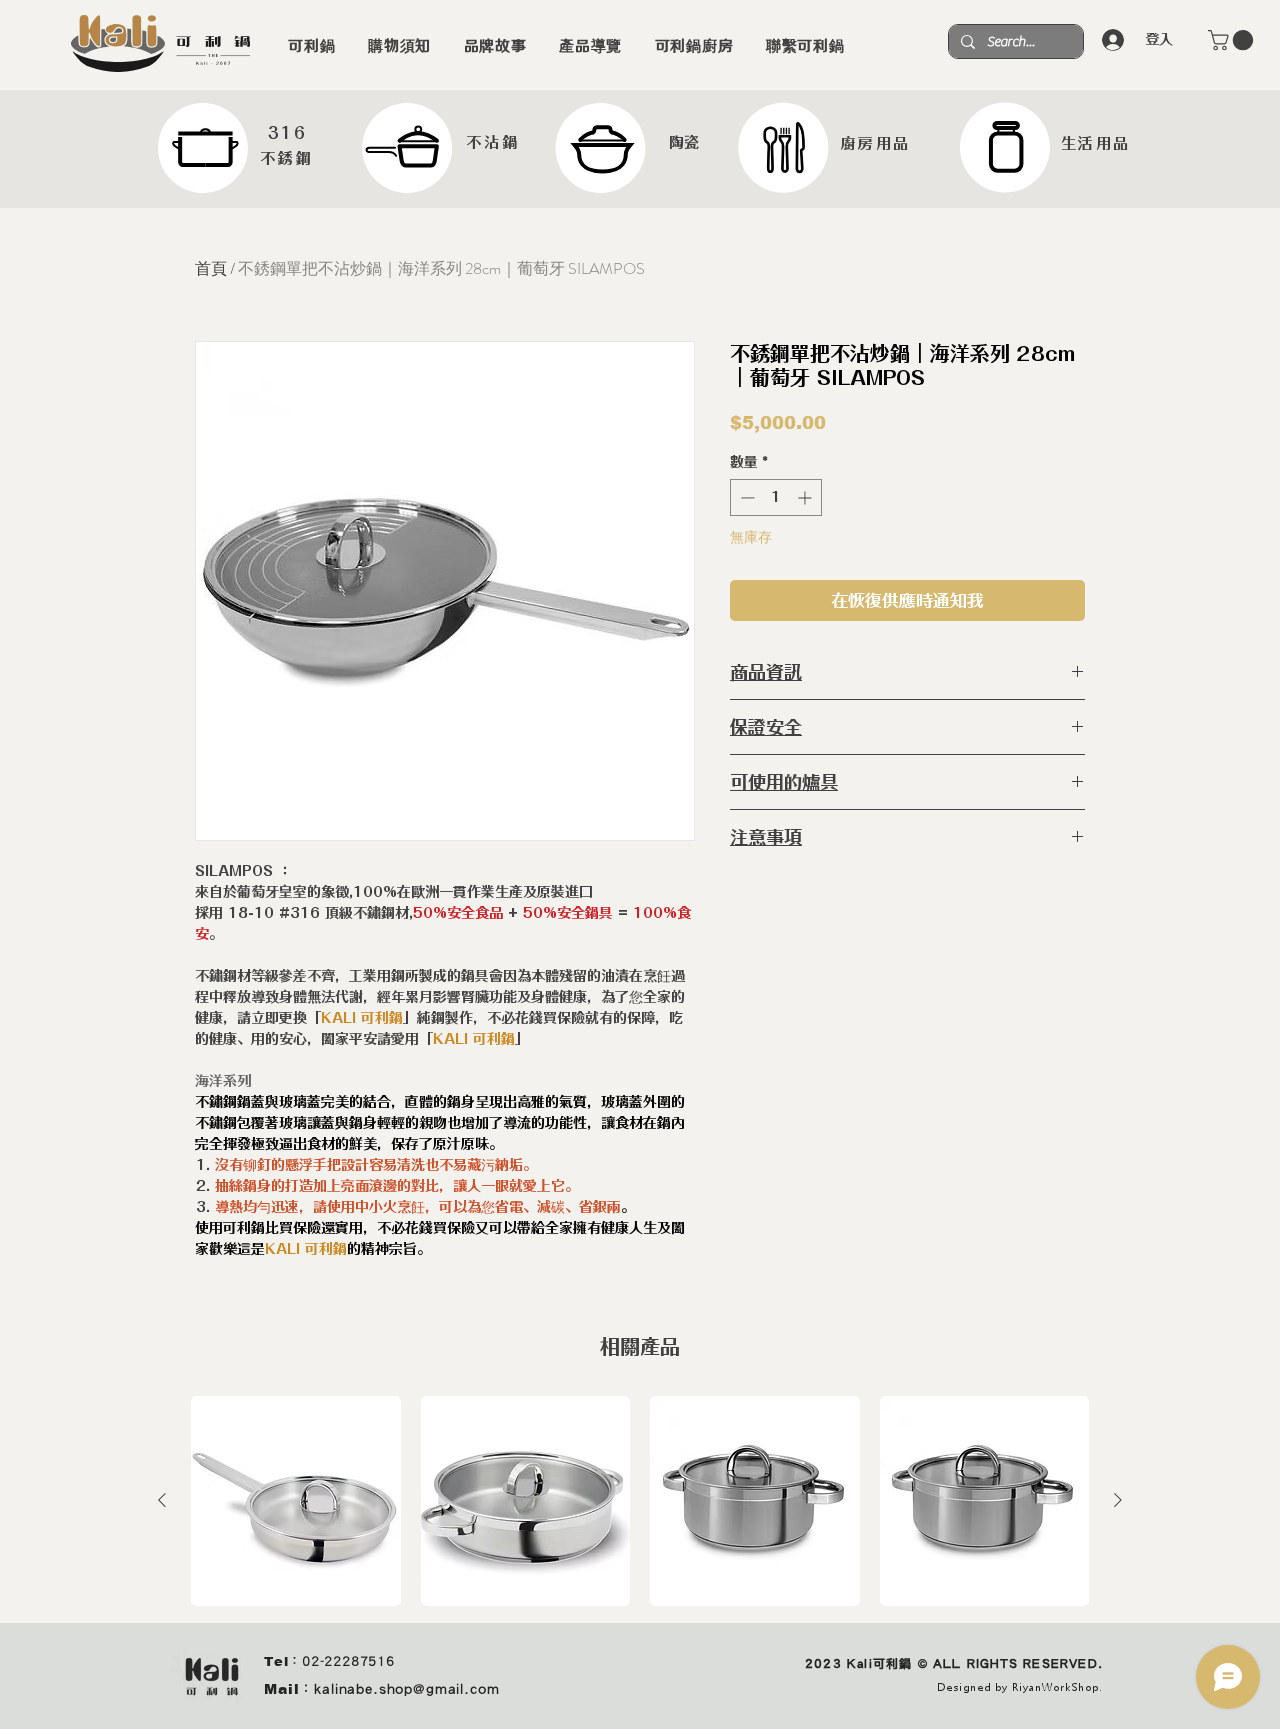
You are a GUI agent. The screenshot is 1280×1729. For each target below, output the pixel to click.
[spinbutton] (776, 497)
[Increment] (806, 497)
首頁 (211, 268)
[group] (640, 1501)
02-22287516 (348, 1661)
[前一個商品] (162, 1500)
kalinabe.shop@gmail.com (406, 1689)
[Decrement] (745, 497)
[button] (1233, 40)
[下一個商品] (1118, 1500)
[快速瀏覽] (296, 1501)
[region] (237, 148)
